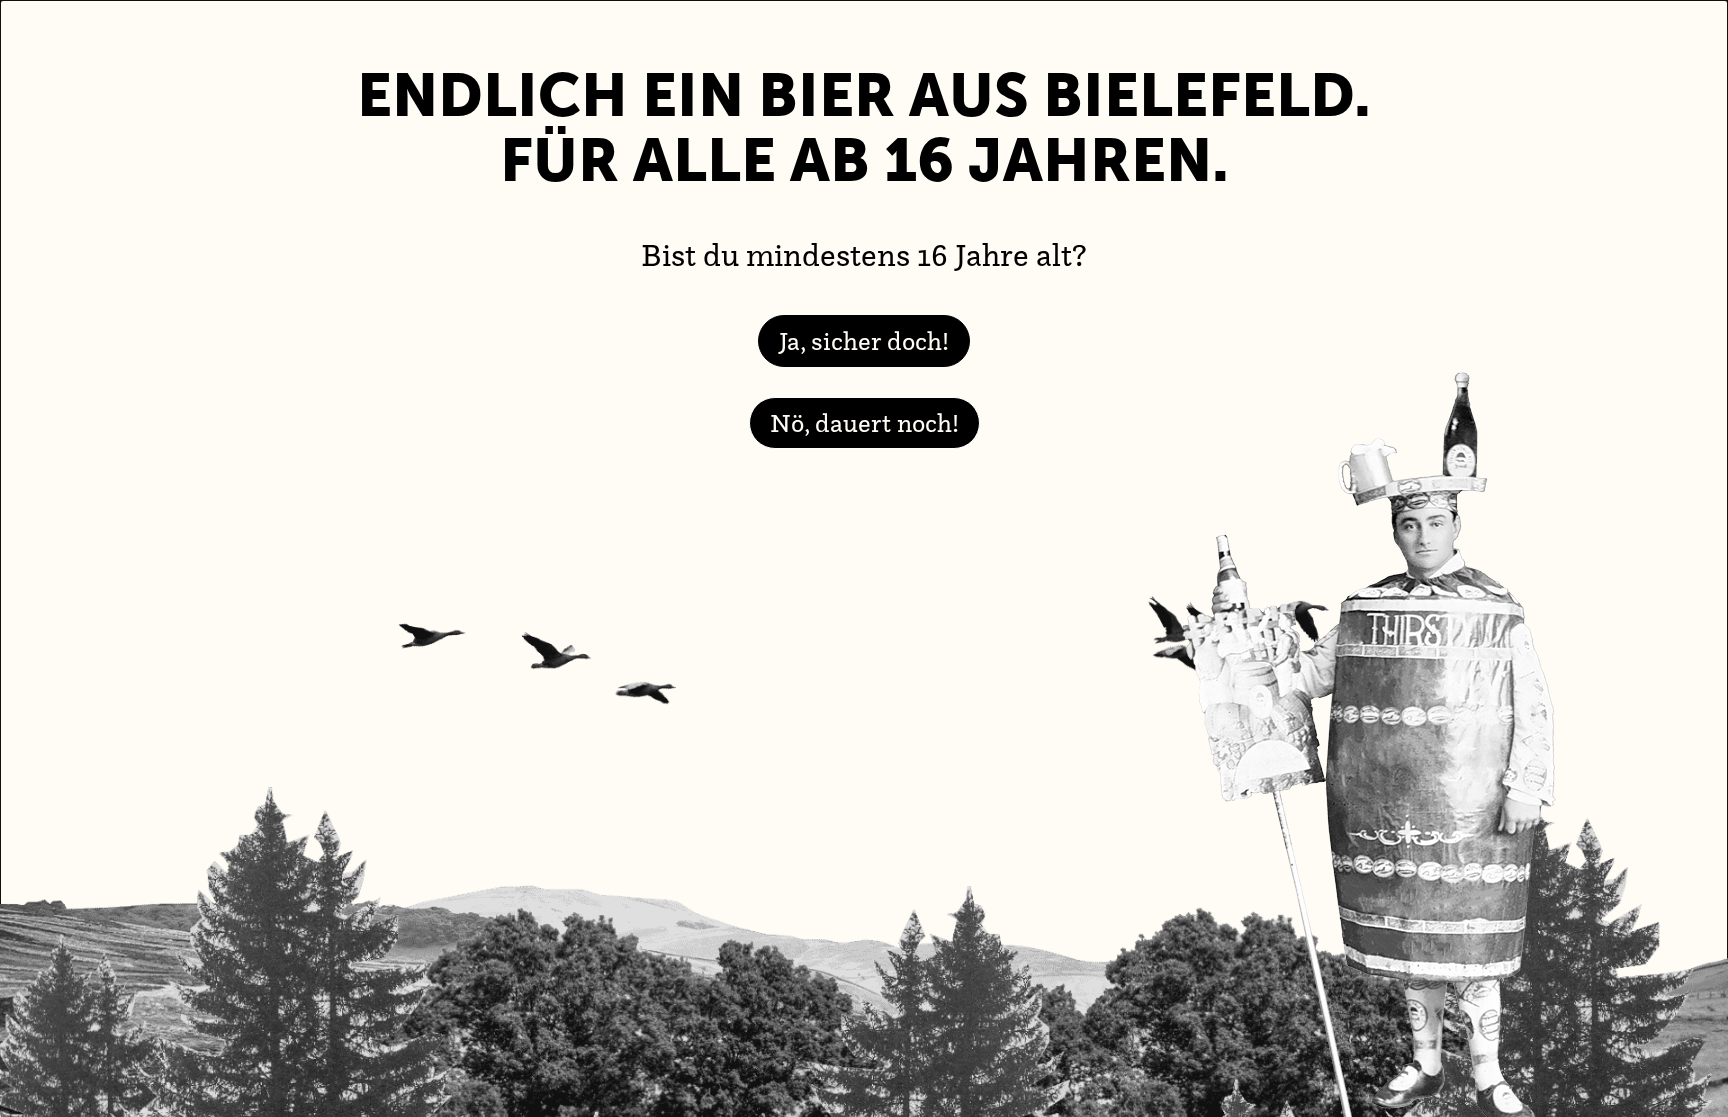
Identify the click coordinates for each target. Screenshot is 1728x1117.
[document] (864, 558)
